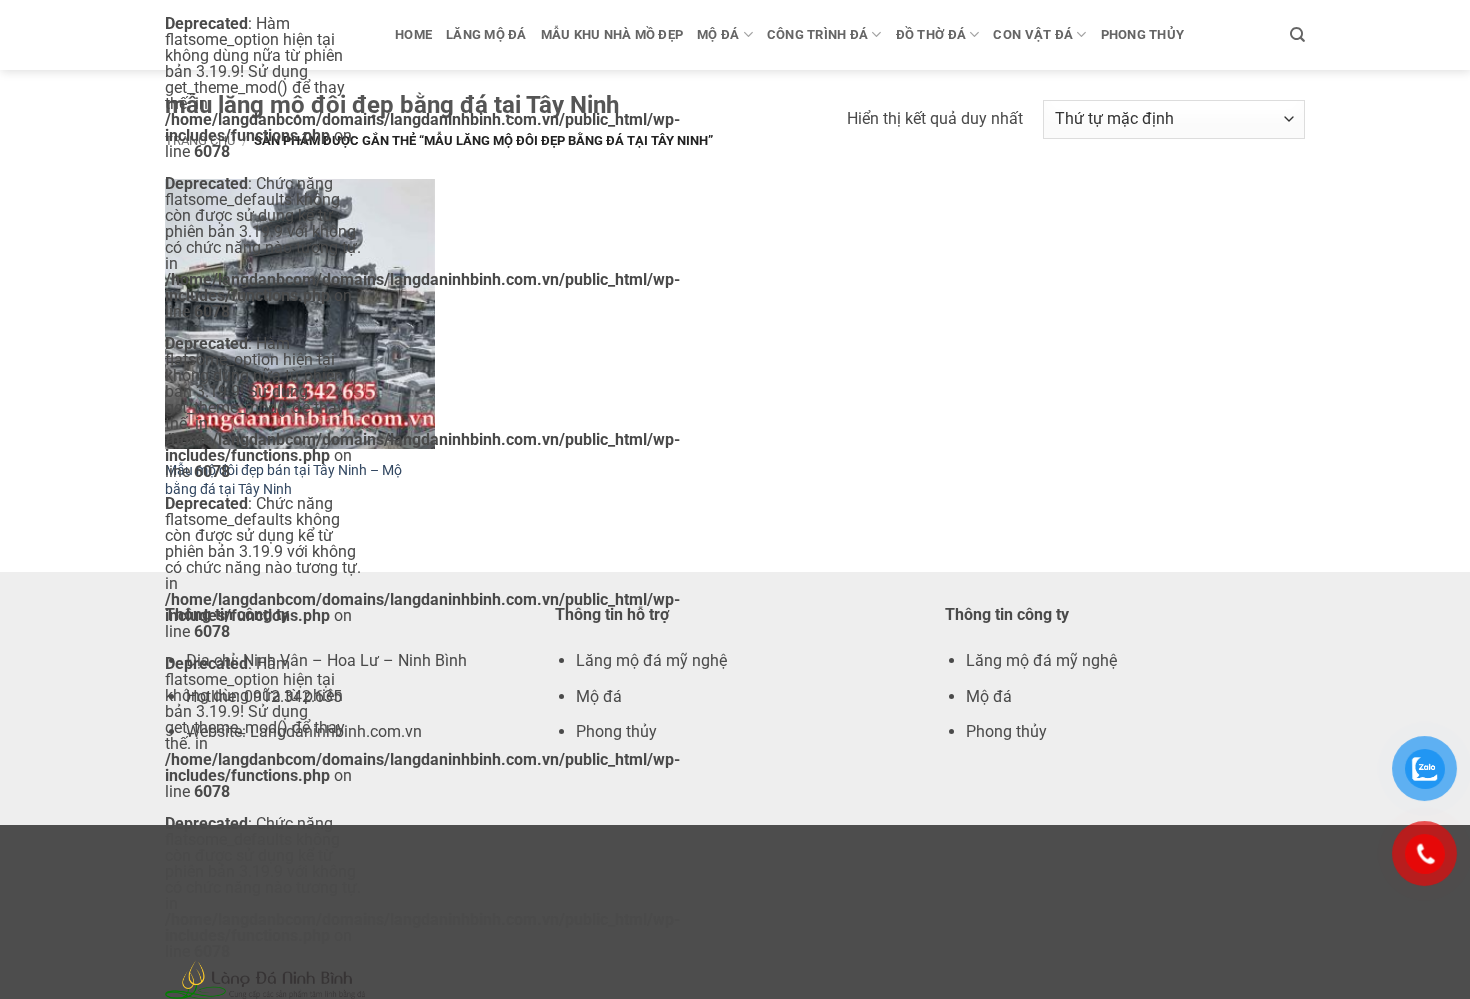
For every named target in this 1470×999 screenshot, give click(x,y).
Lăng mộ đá (486, 34)
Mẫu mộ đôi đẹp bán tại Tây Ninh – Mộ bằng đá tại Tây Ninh (283, 480)
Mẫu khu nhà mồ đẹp (612, 34)
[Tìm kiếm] (1297, 35)
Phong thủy (1143, 34)
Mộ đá (718, 34)
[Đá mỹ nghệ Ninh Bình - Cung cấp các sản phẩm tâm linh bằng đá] (265, 979)
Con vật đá (1033, 34)
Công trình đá (817, 34)
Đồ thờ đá (931, 34)
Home (413, 34)
